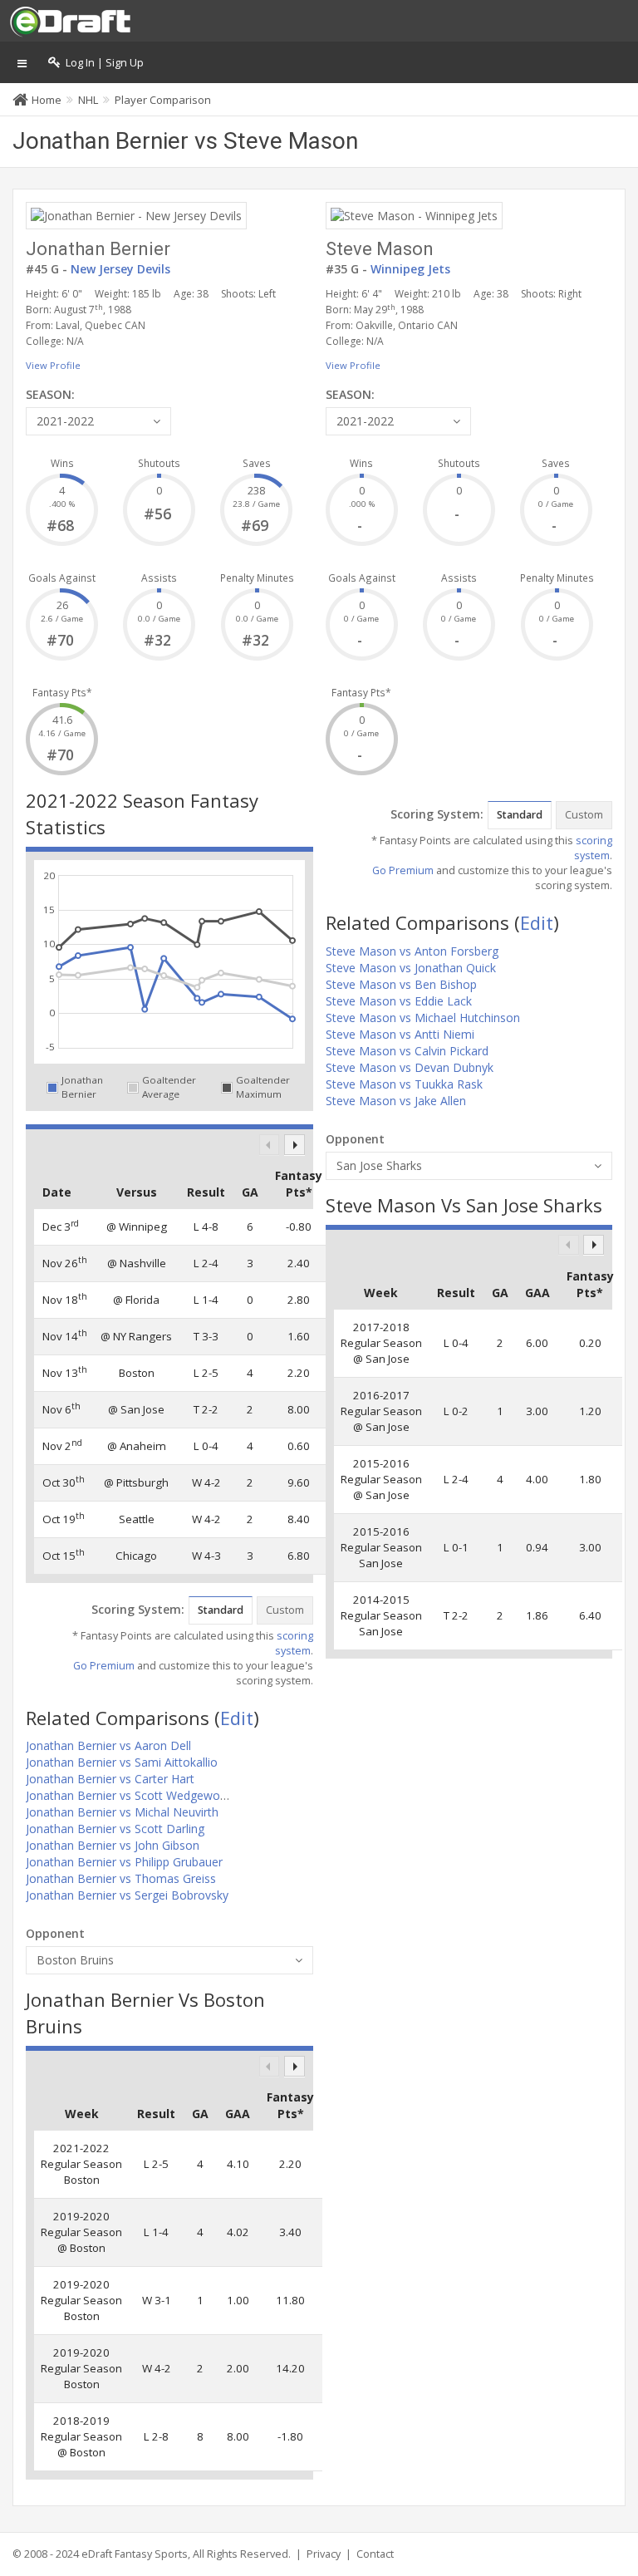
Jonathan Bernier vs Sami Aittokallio (122, 1762)
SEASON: (50, 394)
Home (47, 100)
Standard (221, 1610)
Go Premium (104, 1666)
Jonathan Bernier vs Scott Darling (115, 1829)
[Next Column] (294, 1145)
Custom (285, 1610)
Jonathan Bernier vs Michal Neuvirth (122, 1812)
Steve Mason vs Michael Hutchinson (423, 1018)
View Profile (53, 365)
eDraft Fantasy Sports (135, 2554)
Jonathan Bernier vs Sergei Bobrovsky (127, 1895)
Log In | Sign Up (102, 63)
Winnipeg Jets (410, 269)
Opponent (55, 1933)
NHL (88, 100)
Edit (237, 1718)
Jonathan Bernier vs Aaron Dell (108, 1745)
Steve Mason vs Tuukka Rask (404, 1084)
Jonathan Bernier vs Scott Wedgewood (130, 1795)
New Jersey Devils (120, 269)
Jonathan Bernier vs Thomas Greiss (121, 1878)
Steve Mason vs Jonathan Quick (411, 968)
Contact (375, 2554)
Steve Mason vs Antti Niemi (400, 1034)
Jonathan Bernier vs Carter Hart (110, 1779)
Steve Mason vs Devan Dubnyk (410, 1067)
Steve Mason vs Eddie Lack (399, 1001)
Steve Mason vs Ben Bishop (401, 984)
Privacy (324, 2554)
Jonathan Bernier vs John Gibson (113, 1845)
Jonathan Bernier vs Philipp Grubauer (124, 1862)
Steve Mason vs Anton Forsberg (412, 951)
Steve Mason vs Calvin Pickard (407, 1051)
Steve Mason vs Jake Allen (396, 1101)
